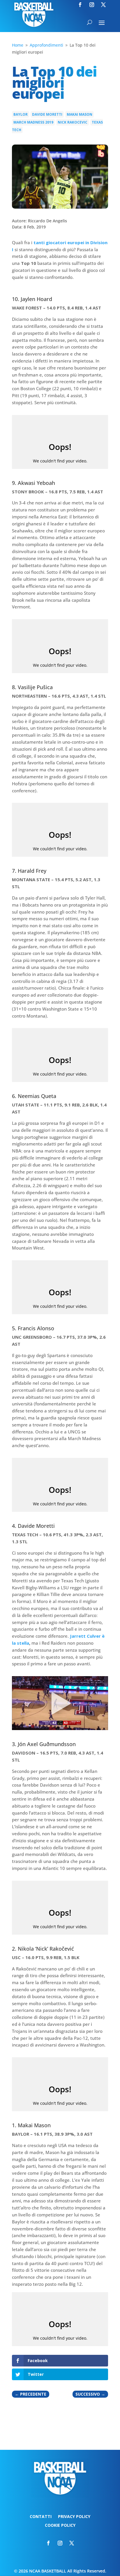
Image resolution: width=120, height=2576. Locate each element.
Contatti (41, 2517)
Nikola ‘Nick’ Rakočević (46, 1949)
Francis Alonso (36, 1328)
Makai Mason (80, 114)
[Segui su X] (103, 5)
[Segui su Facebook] (80, 5)
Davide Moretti (47, 114)
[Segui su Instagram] (92, 5)
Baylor (21, 114)
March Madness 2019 (33, 122)
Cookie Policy (60, 2526)
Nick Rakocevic (73, 122)
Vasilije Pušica (35, 687)
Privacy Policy (74, 2517)
